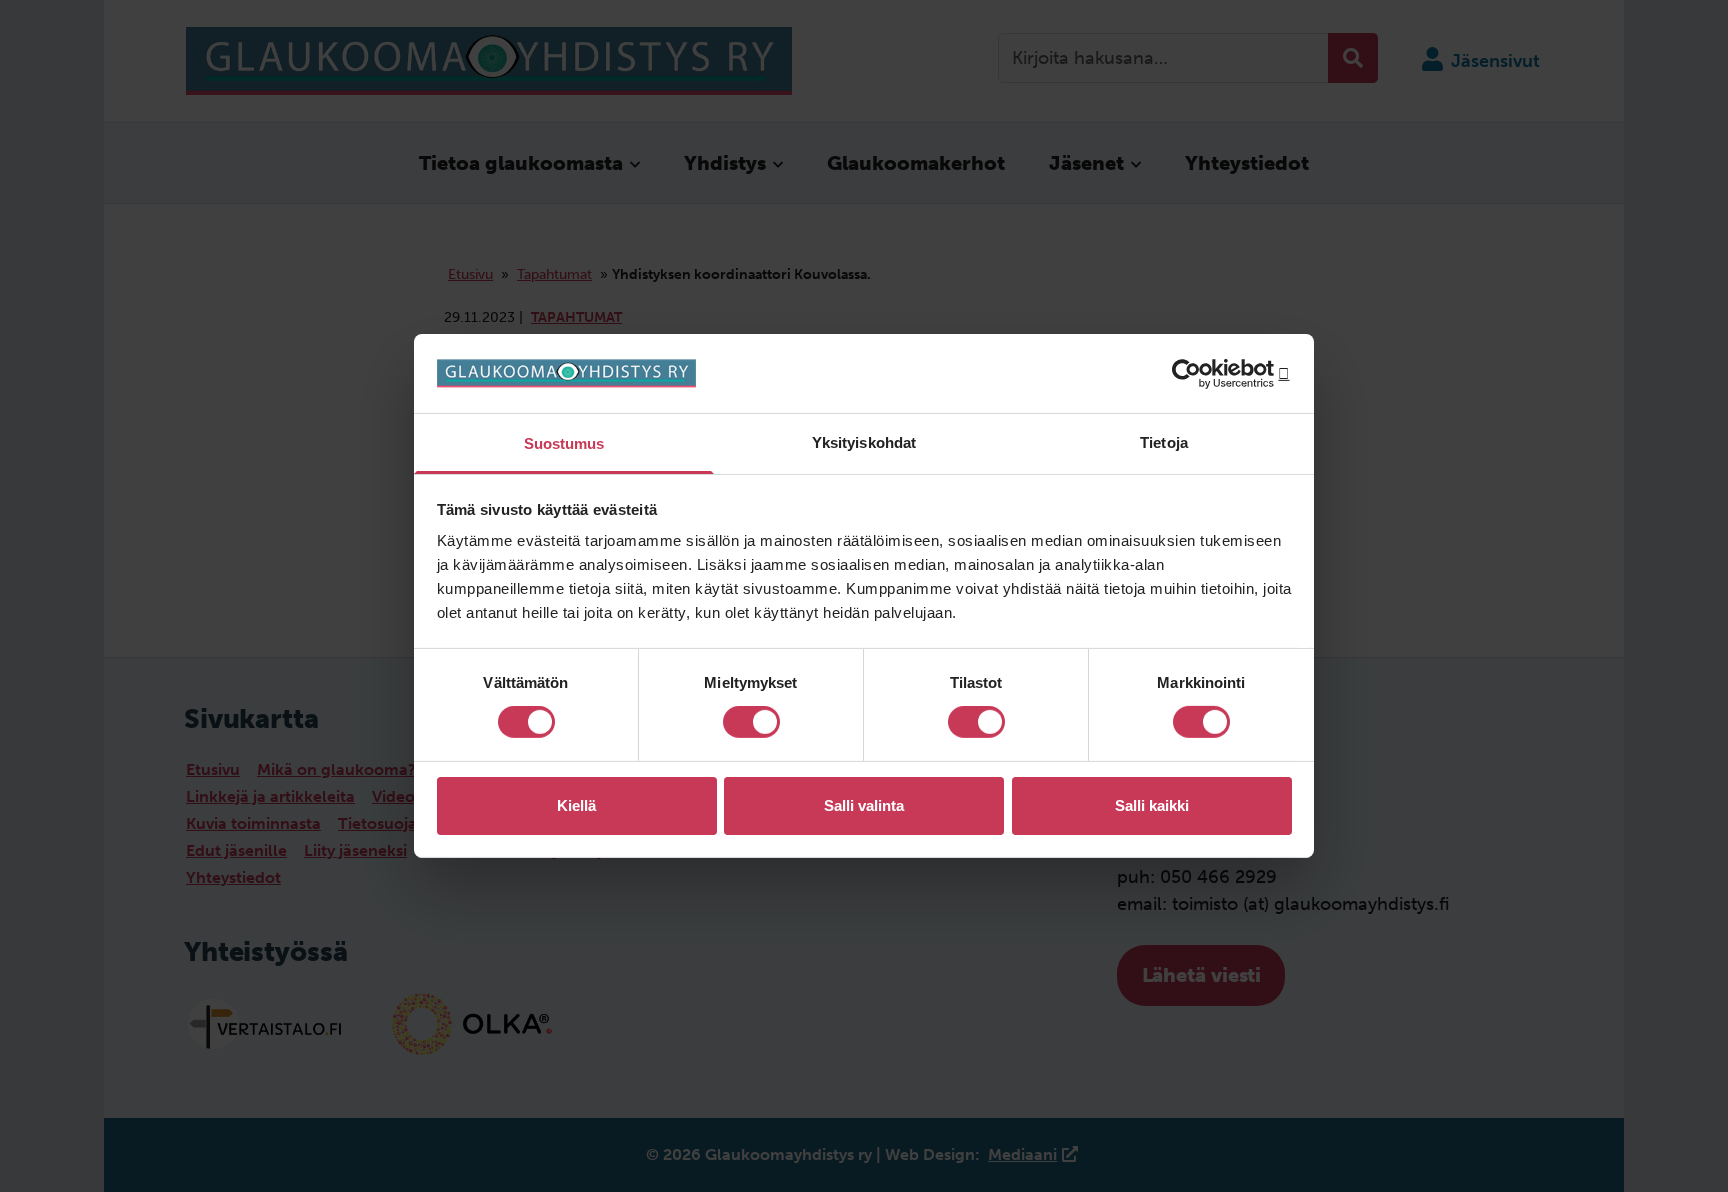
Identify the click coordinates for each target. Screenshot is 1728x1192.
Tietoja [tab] (1164, 442)
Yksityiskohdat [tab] (864, 442)
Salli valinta (864, 805)
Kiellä (576, 805)
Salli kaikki (1152, 805)
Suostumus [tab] (564, 443)
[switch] (751, 722)
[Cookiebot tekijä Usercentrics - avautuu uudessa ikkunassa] (1204, 373)
